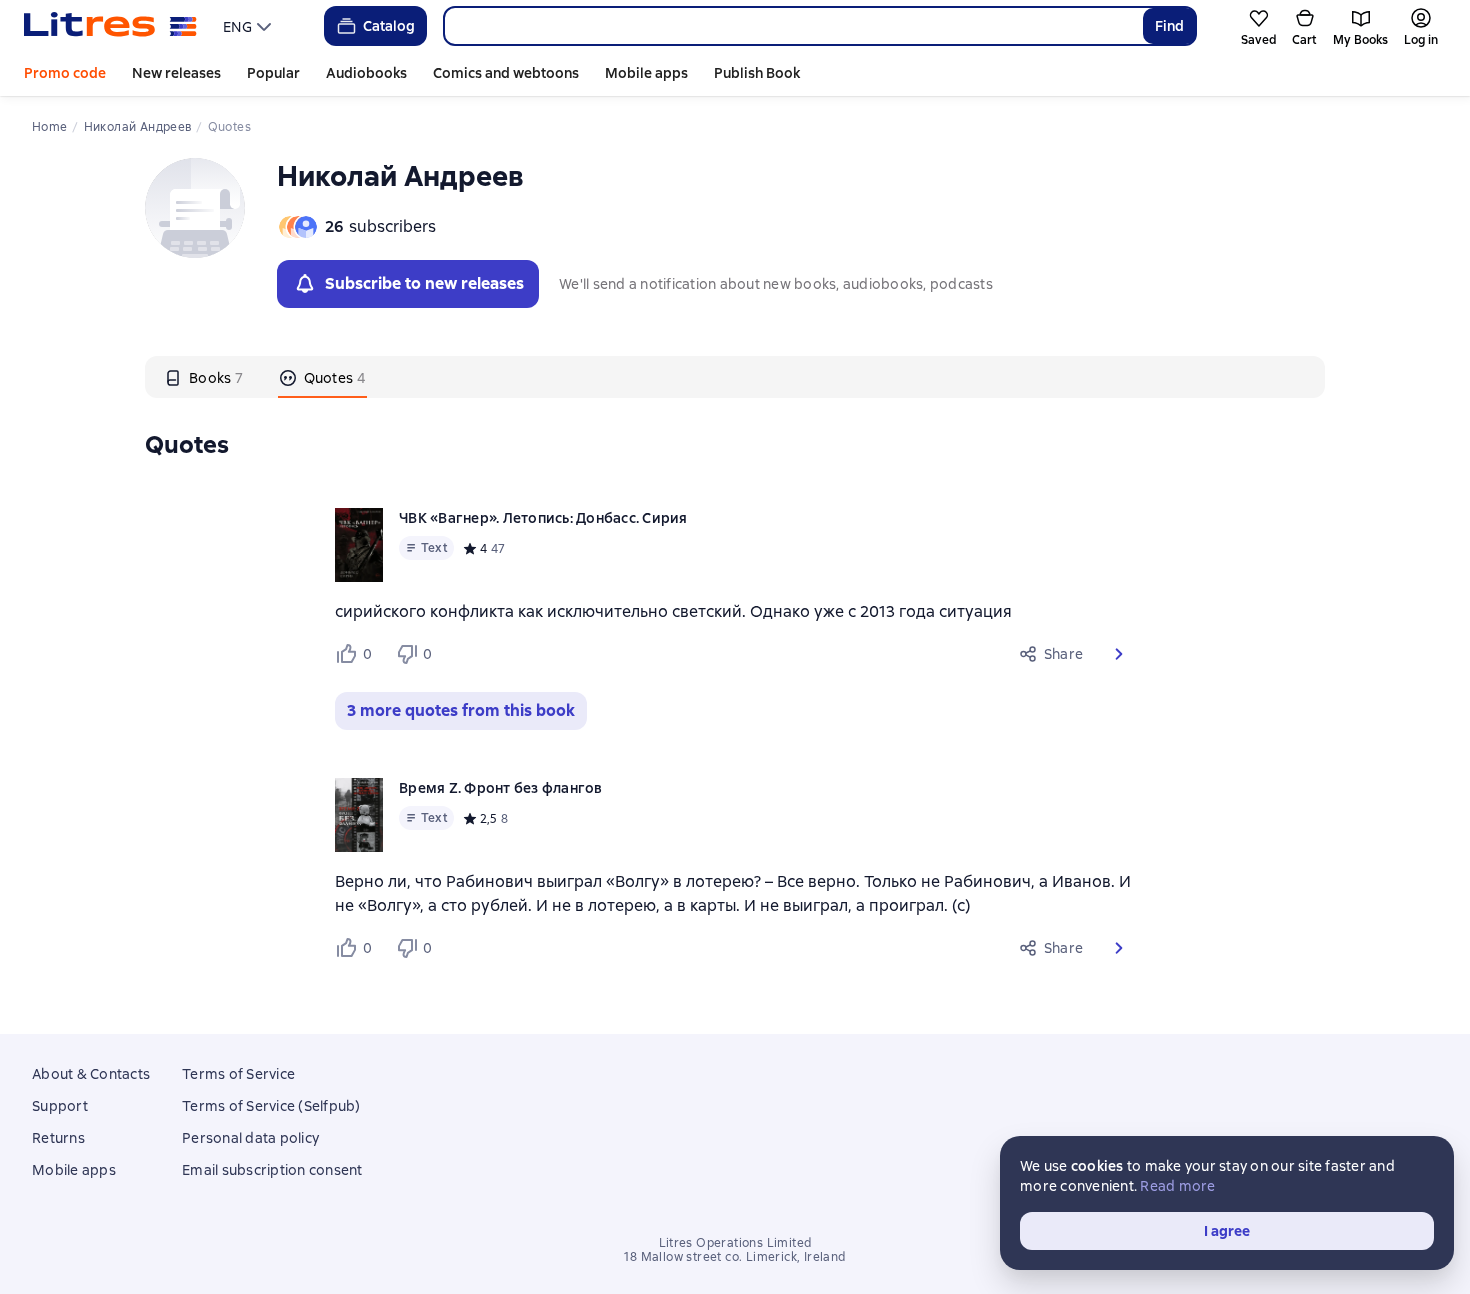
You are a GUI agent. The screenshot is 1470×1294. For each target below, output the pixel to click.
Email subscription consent (272, 1170)
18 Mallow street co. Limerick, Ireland (734, 1257)
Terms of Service (238, 1074)
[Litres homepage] (110, 26)
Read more (1177, 1186)
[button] (1119, 654)
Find (1169, 26)
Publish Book (757, 73)
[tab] (204, 377)
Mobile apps (646, 73)
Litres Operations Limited (735, 1243)
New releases (176, 73)
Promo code (65, 73)
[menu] (249, 26)
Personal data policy (250, 1138)
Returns (58, 1138)
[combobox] (792, 26)
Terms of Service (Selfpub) (271, 1106)
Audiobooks (366, 73)
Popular (273, 73)
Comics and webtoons (506, 73)
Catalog (389, 26)
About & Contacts (91, 1074)
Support (60, 1106)
